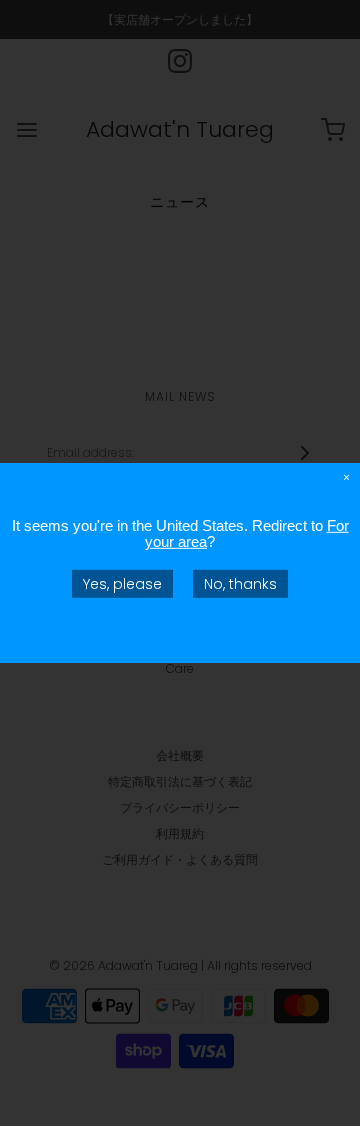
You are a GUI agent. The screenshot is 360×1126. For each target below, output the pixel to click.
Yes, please (122, 584)
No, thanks (240, 584)
